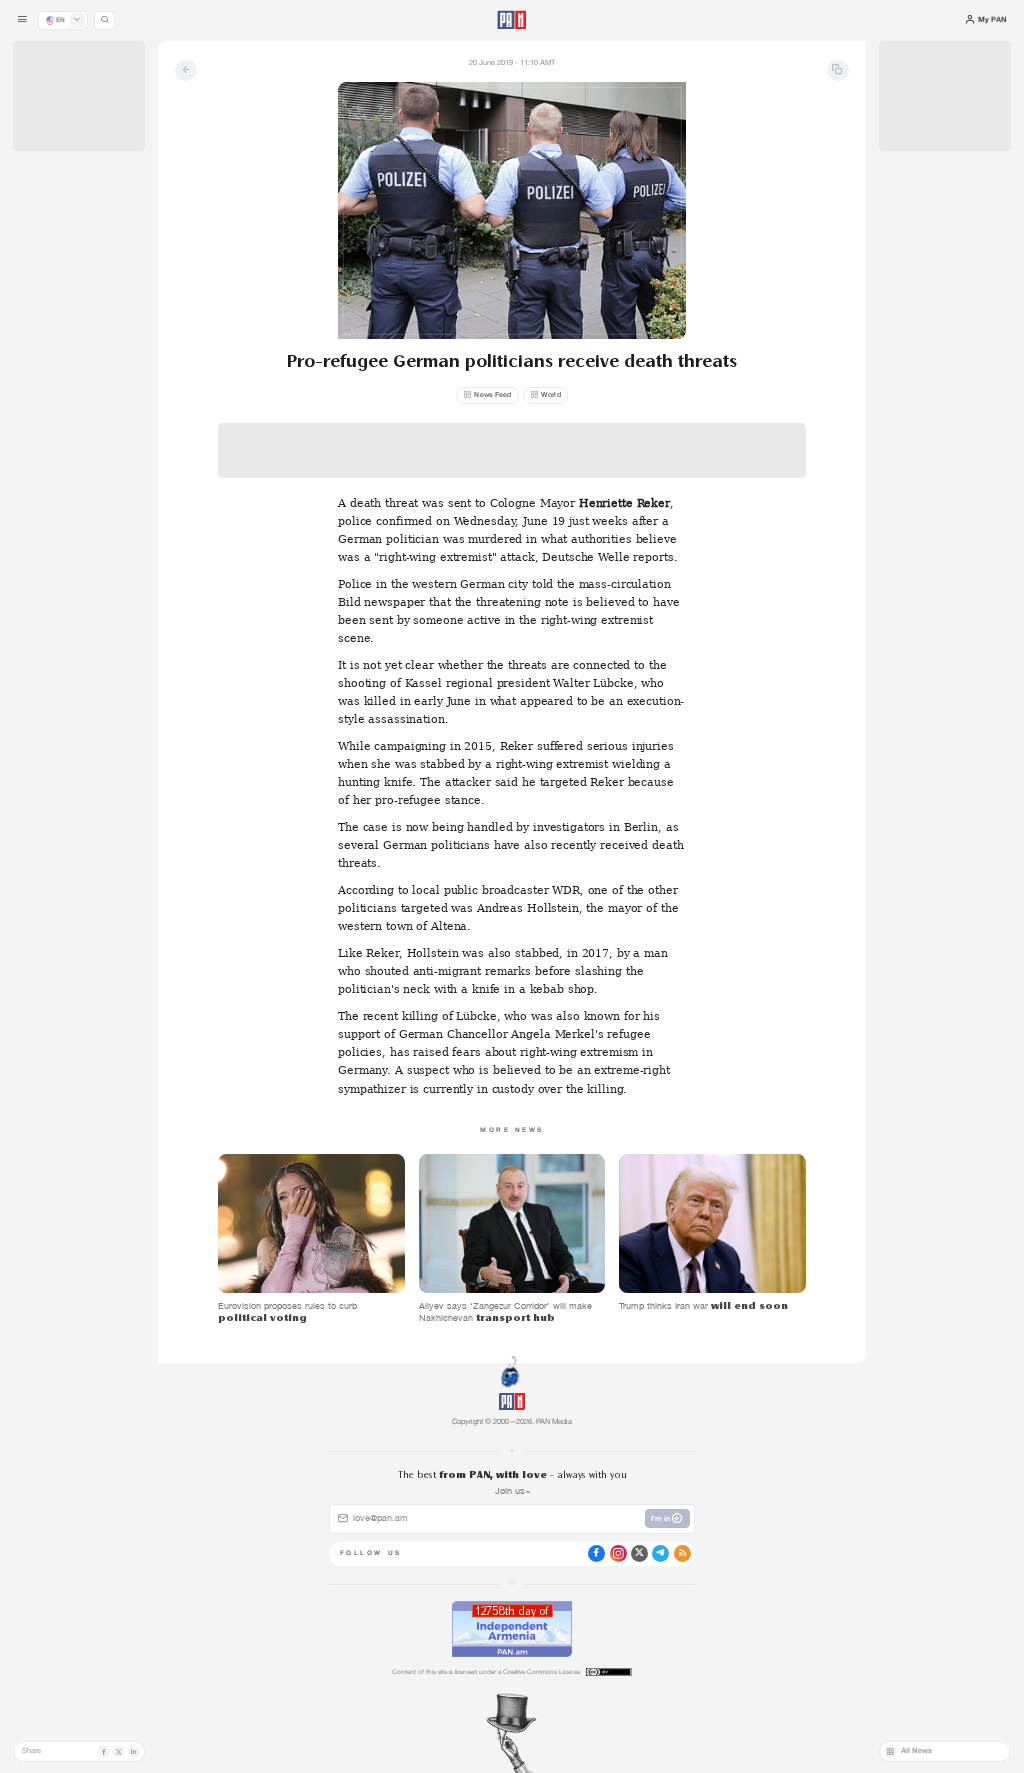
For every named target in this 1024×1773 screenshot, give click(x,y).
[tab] (643, 348)
